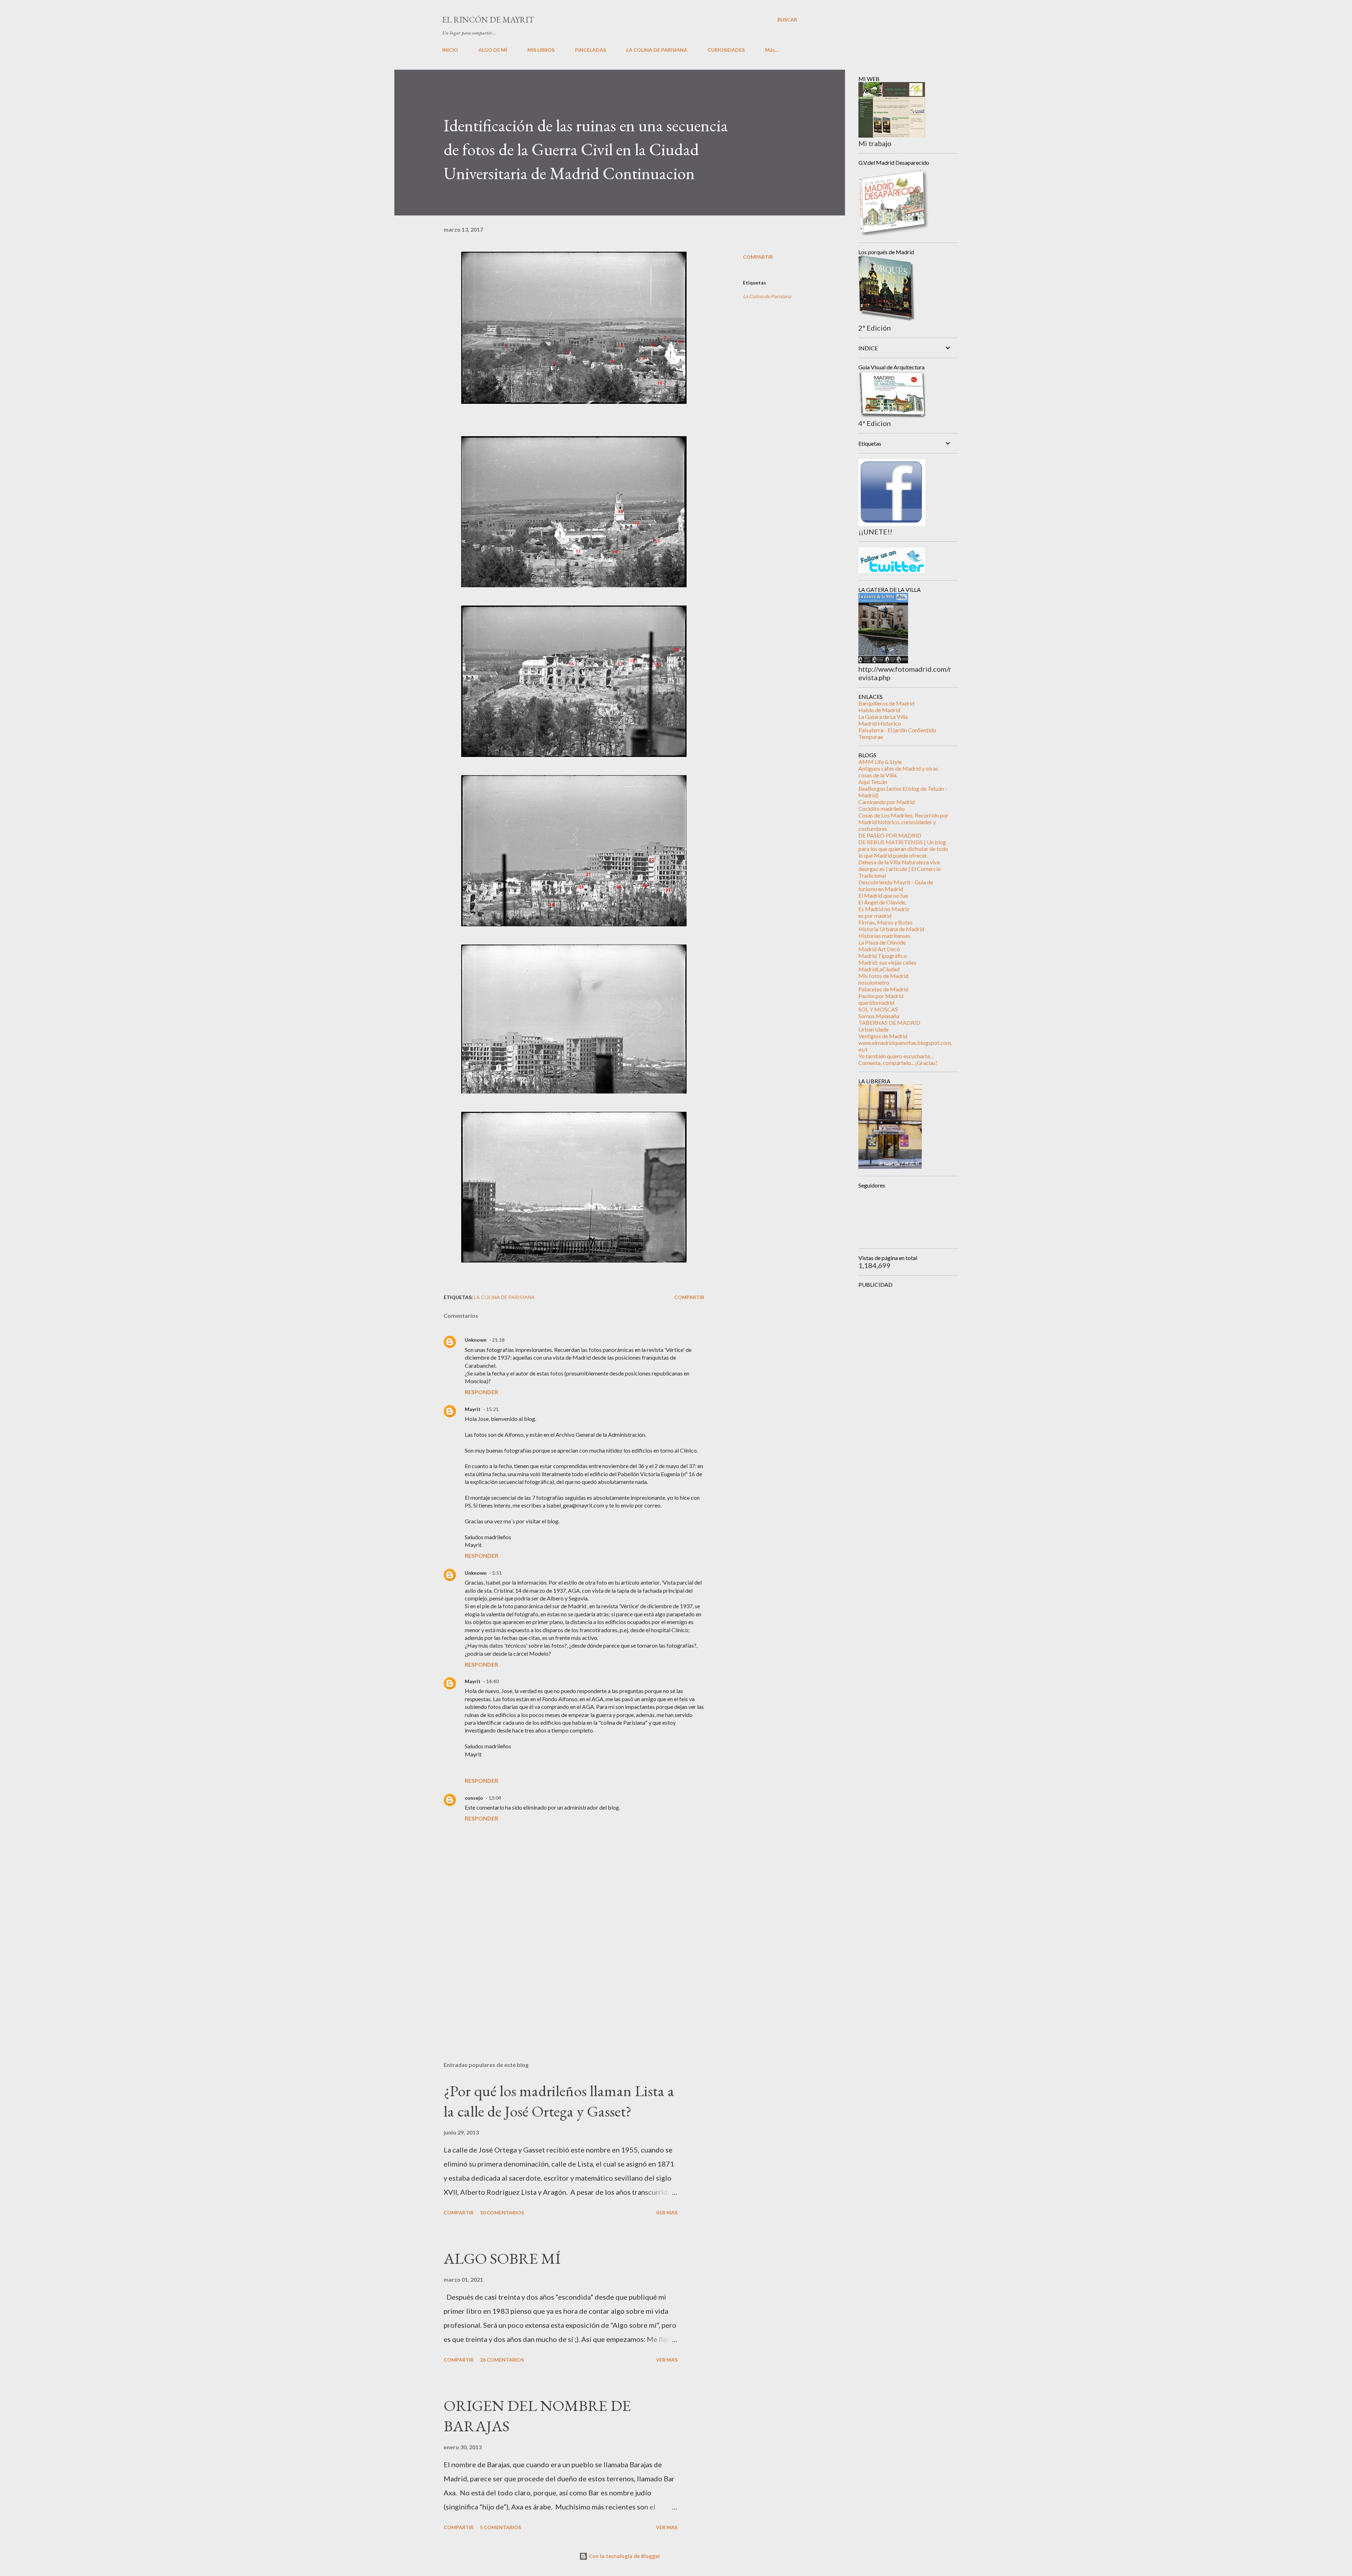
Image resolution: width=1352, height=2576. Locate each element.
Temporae (871, 737)
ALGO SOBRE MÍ (502, 2258)
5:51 (497, 1573)
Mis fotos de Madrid (883, 976)
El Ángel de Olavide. (882, 902)
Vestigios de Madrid (883, 1036)
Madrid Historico (880, 723)
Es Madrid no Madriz (884, 909)
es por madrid (875, 916)
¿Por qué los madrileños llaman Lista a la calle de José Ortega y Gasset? (559, 2101)
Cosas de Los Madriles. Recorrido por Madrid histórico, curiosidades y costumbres (903, 822)
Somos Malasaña (879, 1016)
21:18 (498, 1340)
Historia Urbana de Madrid (891, 929)
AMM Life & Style (880, 762)
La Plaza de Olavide (882, 942)
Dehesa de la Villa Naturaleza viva (899, 862)
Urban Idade (874, 1029)
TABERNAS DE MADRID (889, 1023)
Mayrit (473, 1409)
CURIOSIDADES (726, 50)
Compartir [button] (758, 257)
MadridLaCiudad (879, 969)
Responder (481, 1392)
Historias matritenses (884, 936)
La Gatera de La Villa (883, 717)
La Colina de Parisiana (767, 296)
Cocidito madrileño (882, 808)
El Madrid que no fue (883, 895)
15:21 (492, 1409)
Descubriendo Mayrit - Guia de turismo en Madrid (896, 885)
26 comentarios (502, 2360)
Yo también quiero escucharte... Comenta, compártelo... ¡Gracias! (898, 1059)
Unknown (476, 1340)
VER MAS (667, 2213)
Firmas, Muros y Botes (885, 922)
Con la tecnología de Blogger (624, 2556)
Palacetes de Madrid (883, 989)
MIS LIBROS (541, 50)
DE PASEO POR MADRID (890, 835)
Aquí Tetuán (873, 782)
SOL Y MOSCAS (878, 1009)
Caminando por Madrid (887, 802)
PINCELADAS (590, 50)
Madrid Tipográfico (883, 956)
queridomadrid (876, 1002)
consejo (474, 1798)
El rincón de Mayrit (488, 20)
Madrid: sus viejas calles (887, 962)
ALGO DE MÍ (493, 50)
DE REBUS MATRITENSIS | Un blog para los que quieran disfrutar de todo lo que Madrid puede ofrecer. (903, 849)
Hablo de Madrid (879, 710)
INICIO (450, 50)
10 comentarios (502, 2213)
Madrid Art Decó (879, 949)
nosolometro (874, 982)
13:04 (495, 1798)
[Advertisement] (563, 1974)
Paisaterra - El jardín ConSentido (897, 730)
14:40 (492, 1681)
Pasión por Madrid (881, 996)
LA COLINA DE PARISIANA (657, 50)
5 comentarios (500, 2527)
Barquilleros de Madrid (886, 703)
